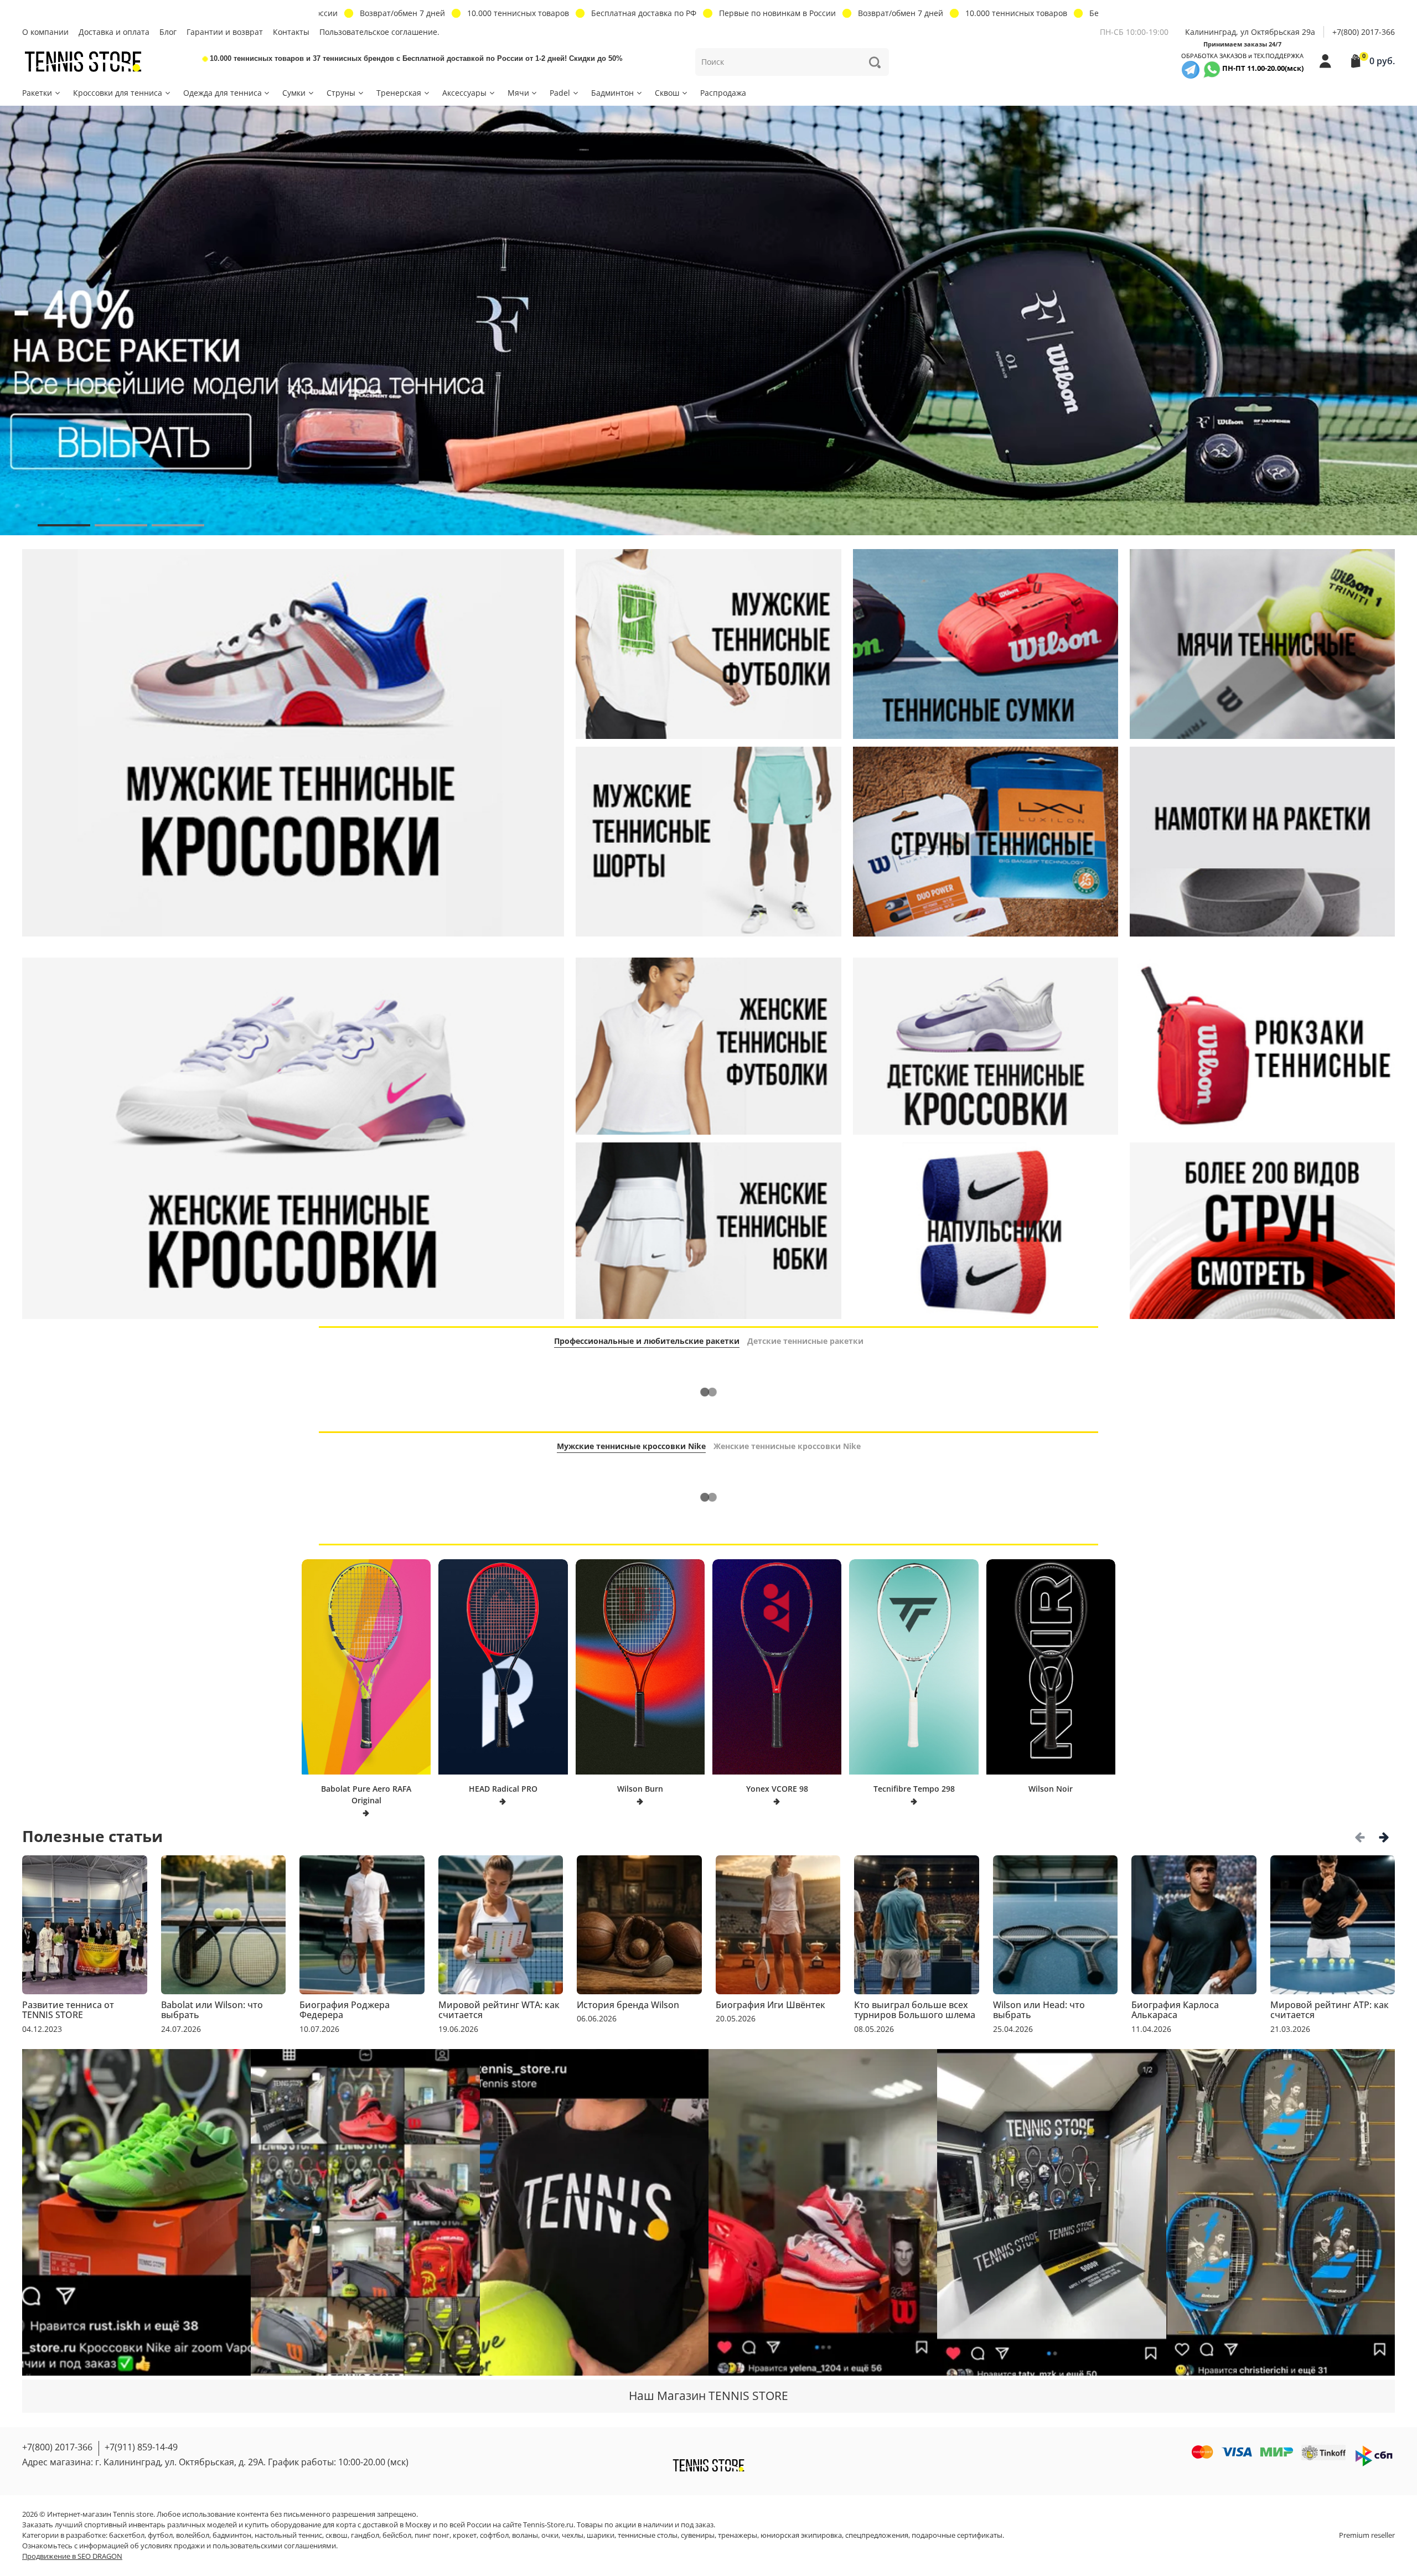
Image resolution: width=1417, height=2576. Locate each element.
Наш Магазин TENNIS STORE (708, 2396)
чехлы (573, 2535)
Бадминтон (612, 93)
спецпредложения (877, 2535)
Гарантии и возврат (225, 32)
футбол (160, 2535)
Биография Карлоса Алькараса (1175, 2010)
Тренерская (399, 93)
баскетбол (127, 2535)
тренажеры (738, 2535)
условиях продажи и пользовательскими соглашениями (238, 2546)
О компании (45, 32)
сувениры (698, 2535)
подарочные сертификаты (957, 2535)
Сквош (667, 93)
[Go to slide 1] (64, 525)
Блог (168, 32)
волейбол (193, 2535)
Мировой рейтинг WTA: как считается (499, 2010)
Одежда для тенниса (223, 93)
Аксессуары (464, 93)
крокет (465, 2535)
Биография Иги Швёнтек (770, 2005)
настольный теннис (288, 2535)
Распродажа (723, 93)
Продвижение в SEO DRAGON (72, 2556)
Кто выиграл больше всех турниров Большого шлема (915, 2010)
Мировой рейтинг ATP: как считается (1330, 2010)
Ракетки (37, 93)
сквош (337, 2535)
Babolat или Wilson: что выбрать (212, 2010)
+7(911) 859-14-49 (141, 2447)
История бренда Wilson (628, 2005)
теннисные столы (648, 2535)
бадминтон (232, 2535)
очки (550, 2535)
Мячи (518, 93)
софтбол (494, 2535)
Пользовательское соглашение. (379, 32)
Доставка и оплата (114, 32)
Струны (341, 93)
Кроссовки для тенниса (118, 93)
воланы (525, 2535)
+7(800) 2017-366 (1364, 32)
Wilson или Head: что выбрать (1039, 2010)
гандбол (365, 2535)
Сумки (294, 93)
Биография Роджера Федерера (345, 2010)
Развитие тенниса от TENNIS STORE (68, 2010)
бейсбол (397, 2535)
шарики (601, 2535)
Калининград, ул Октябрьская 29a (1250, 32)
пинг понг (432, 2535)
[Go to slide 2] (121, 525)
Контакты (291, 32)
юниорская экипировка (801, 2535)
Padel (560, 93)
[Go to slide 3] (178, 525)
